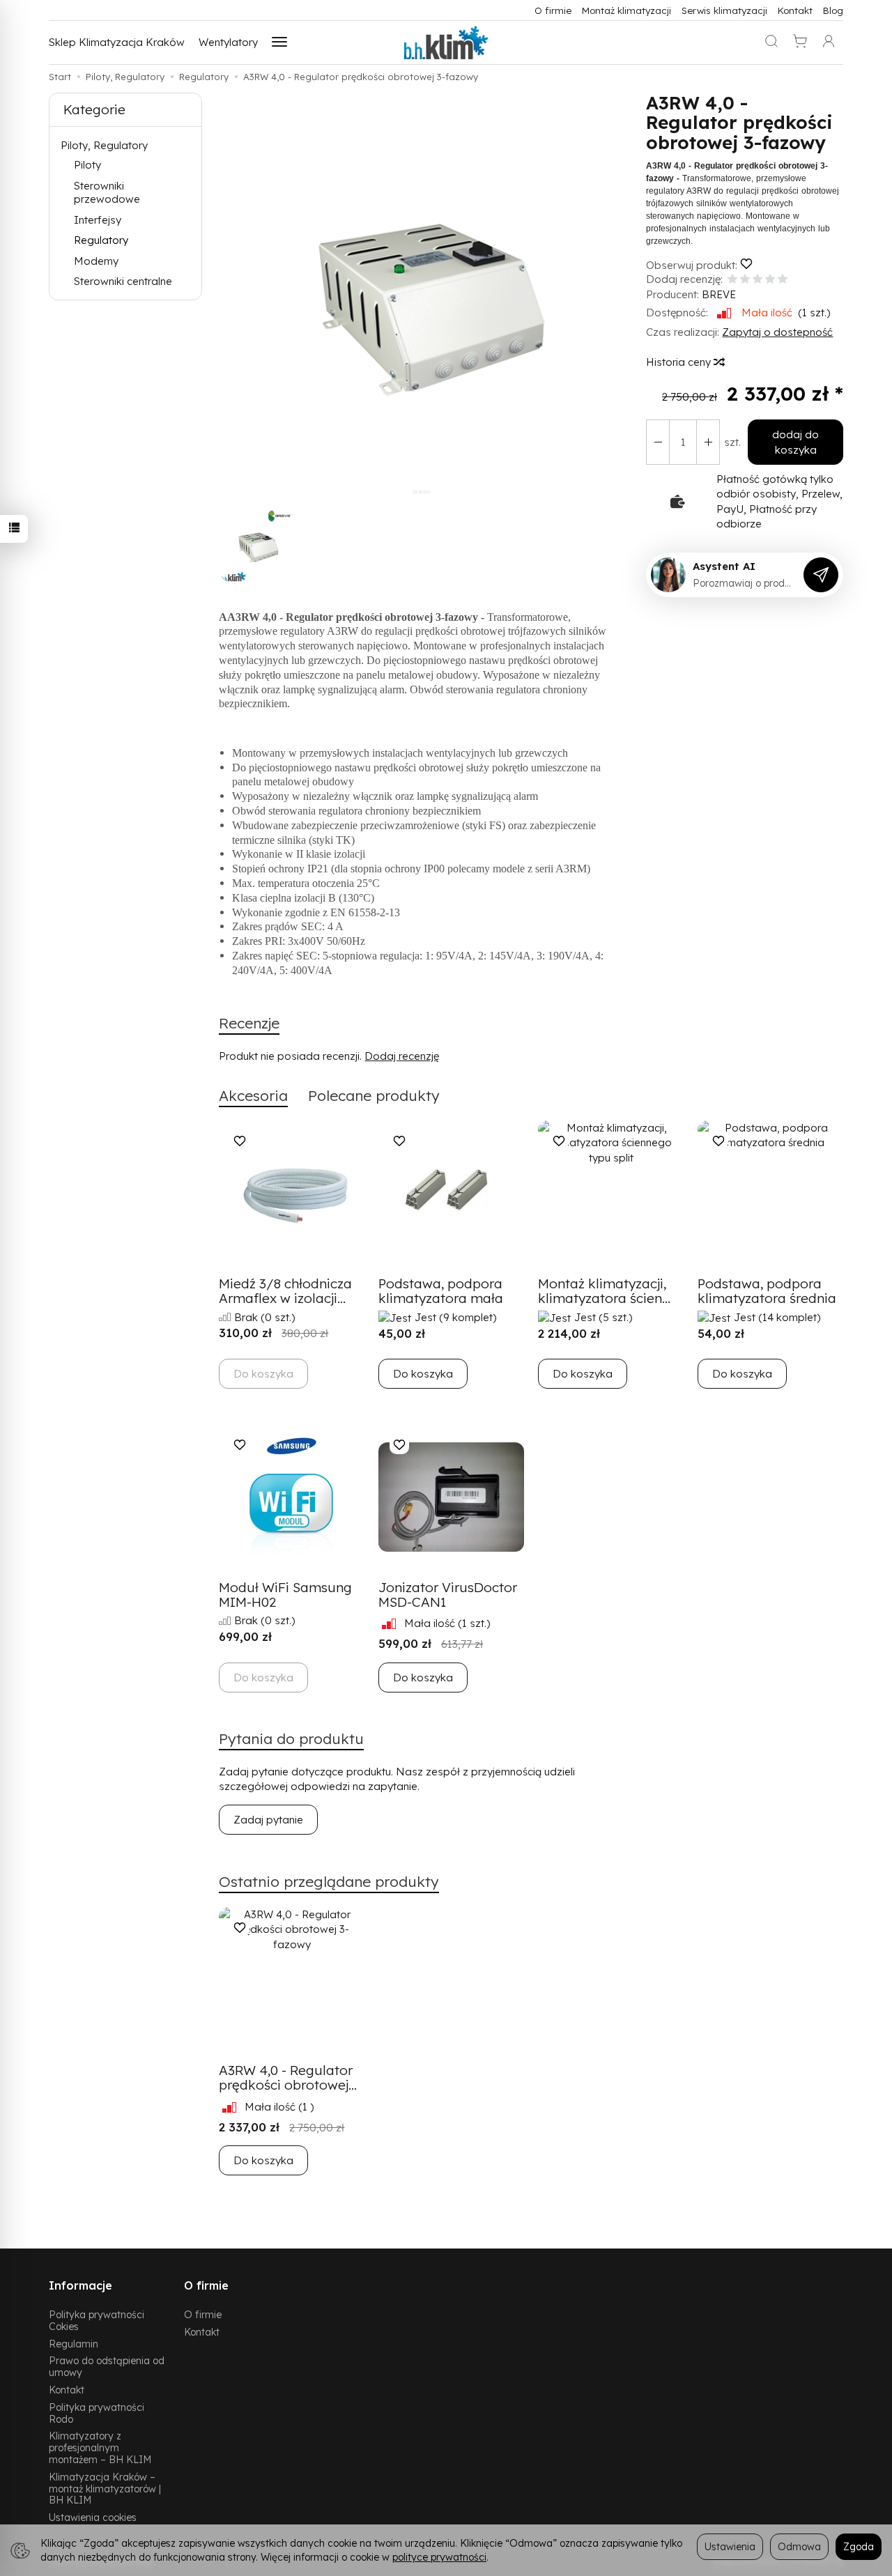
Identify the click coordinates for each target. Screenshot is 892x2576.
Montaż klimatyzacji (626, 10)
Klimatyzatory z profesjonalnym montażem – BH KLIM (100, 2447)
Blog (833, 10)
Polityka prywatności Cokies (97, 2320)
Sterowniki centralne (123, 281)
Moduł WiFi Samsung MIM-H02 (285, 1595)
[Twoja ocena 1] (732, 280)
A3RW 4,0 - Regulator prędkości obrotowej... (288, 2077)
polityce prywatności (439, 2557)
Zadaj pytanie (268, 1820)
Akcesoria (253, 1095)
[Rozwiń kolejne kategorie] (279, 43)
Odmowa (799, 2546)
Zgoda (859, 2546)
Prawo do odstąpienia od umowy (107, 2366)
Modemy (96, 261)
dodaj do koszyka (795, 442)
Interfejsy (98, 220)
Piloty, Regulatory (104, 145)
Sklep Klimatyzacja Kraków (117, 42)
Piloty (87, 165)
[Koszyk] (800, 43)
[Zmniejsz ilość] (708, 442)
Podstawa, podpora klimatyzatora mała (441, 1291)
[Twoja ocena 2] (745, 280)
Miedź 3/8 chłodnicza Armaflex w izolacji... (285, 1291)
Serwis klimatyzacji (724, 10)
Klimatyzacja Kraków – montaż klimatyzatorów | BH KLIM (105, 2489)
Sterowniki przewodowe (107, 193)
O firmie (553, 10)
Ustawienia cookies (93, 2517)
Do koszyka (423, 1374)
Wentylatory (228, 42)
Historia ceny (680, 362)
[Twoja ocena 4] (770, 280)
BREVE (719, 294)
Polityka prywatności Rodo (97, 2413)
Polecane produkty (374, 1095)
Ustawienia (730, 2546)
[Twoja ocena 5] (783, 280)
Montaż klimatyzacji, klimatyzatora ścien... (604, 1291)
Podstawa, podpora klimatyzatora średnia (767, 1291)
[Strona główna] (446, 43)
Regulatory (101, 240)
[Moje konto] (829, 43)
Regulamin (74, 2344)
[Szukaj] (771, 43)
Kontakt (795, 10)
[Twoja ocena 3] (758, 280)
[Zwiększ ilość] (658, 442)
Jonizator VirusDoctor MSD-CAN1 (448, 1595)
